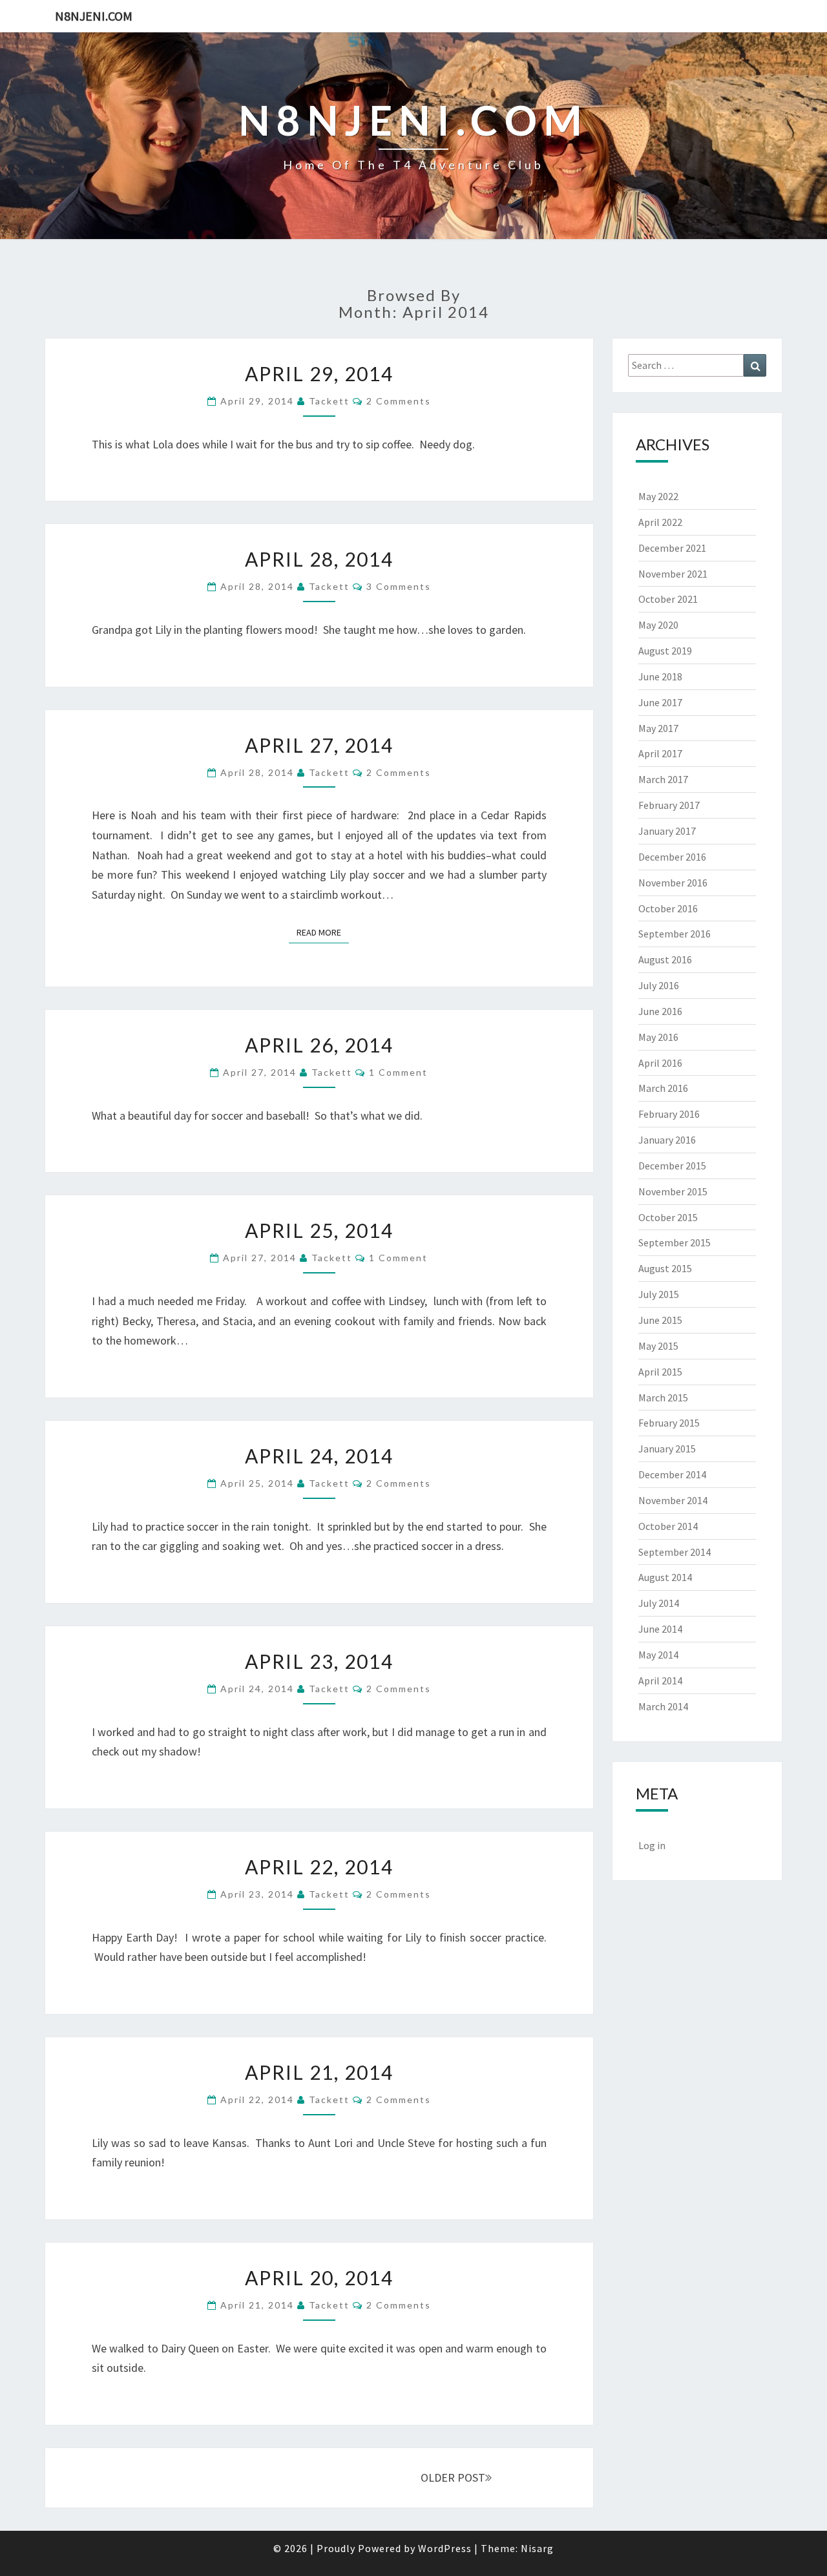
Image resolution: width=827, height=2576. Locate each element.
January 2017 (667, 831)
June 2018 (660, 676)
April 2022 (660, 522)
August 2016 (665, 959)
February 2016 (669, 1114)
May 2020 (658, 625)
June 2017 (660, 702)
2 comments (399, 401)
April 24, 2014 (319, 1456)
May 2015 (658, 1346)
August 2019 (665, 651)
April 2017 (660, 753)
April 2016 (660, 1063)
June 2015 (660, 1320)
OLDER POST (453, 2477)
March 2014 (663, 1706)
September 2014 (675, 1552)
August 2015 (665, 1268)
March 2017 (663, 779)
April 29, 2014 (319, 373)
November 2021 (673, 574)
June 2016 (660, 1011)
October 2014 (668, 1526)
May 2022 (658, 496)
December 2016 (672, 857)
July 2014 (659, 1603)
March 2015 (663, 1398)
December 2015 (672, 1166)
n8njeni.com (94, 16)
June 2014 (660, 1629)
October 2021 (668, 599)
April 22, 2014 (319, 1867)
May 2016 (658, 1037)
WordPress (445, 2548)
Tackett (329, 401)
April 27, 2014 (319, 745)
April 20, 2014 (319, 2278)
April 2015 (660, 1372)
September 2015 (675, 1242)
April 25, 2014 (319, 1230)
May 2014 (658, 1655)
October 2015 (668, 1217)
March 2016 (663, 1088)
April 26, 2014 (319, 1045)
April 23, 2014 (319, 1661)
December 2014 (672, 1474)
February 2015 (669, 1423)
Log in (652, 1845)
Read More (323, 932)
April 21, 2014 (319, 2072)
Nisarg (537, 2548)
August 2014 (665, 1577)
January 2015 (667, 1449)
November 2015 (673, 1191)
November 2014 (673, 1500)
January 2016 (667, 1140)
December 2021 (672, 548)
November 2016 (673, 883)
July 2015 (659, 1294)
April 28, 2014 (319, 559)
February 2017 (669, 805)
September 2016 (675, 934)
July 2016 (659, 985)
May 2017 (658, 728)
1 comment (398, 1072)
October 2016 (668, 908)
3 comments (399, 586)
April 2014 (660, 1681)
